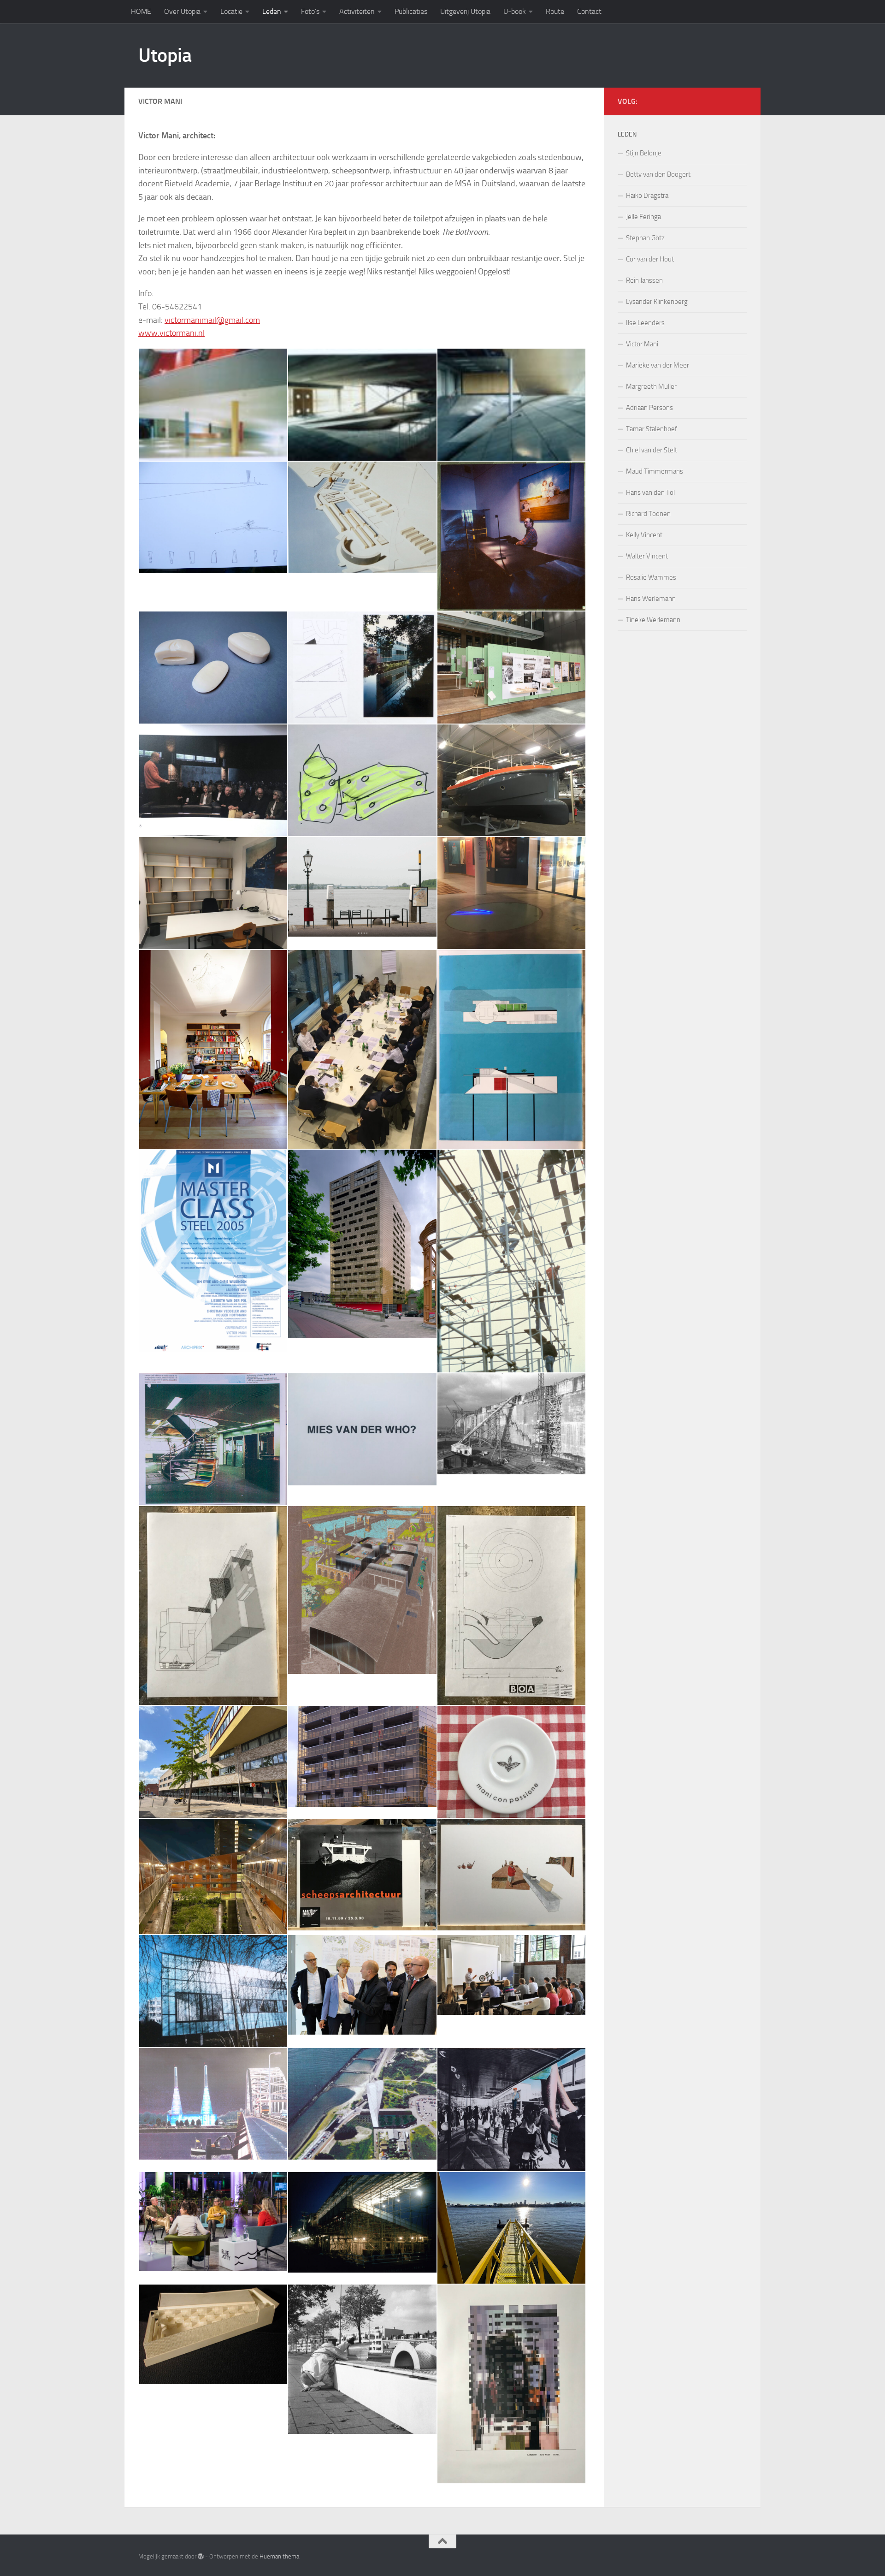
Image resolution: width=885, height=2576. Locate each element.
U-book (515, 11)
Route (555, 11)
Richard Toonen (648, 514)
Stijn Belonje (644, 153)
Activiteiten (357, 11)
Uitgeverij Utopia (465, 11)
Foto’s (310, 11)
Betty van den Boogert (658, 174)
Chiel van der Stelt (652, 450)
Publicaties (411, 11)
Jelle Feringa (643, 217)
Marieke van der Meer (658, 365)
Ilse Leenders (645, 323)
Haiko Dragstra (647, 196)
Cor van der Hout (650, 259)
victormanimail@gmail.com (212, 320)
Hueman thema (279, 2556)
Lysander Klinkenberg (657, 302)
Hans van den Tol (650, 493)
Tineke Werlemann (653, 620)
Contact (589, 11)
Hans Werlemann (651, 599)
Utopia (165, 55)
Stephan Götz (645, 238)
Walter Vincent (647, 556)
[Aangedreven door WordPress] (201, 2556)
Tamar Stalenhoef (652, 429)
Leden (272, 11)
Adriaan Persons (649, 408)
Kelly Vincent (644, 535)
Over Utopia (182, 11)
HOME (141, 11)
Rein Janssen (644, 280)
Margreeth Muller (651, 386)
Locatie (231, 11)
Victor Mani (642, 344)
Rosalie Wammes (651, 577)
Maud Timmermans (655, 471)
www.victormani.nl (171, 333)
